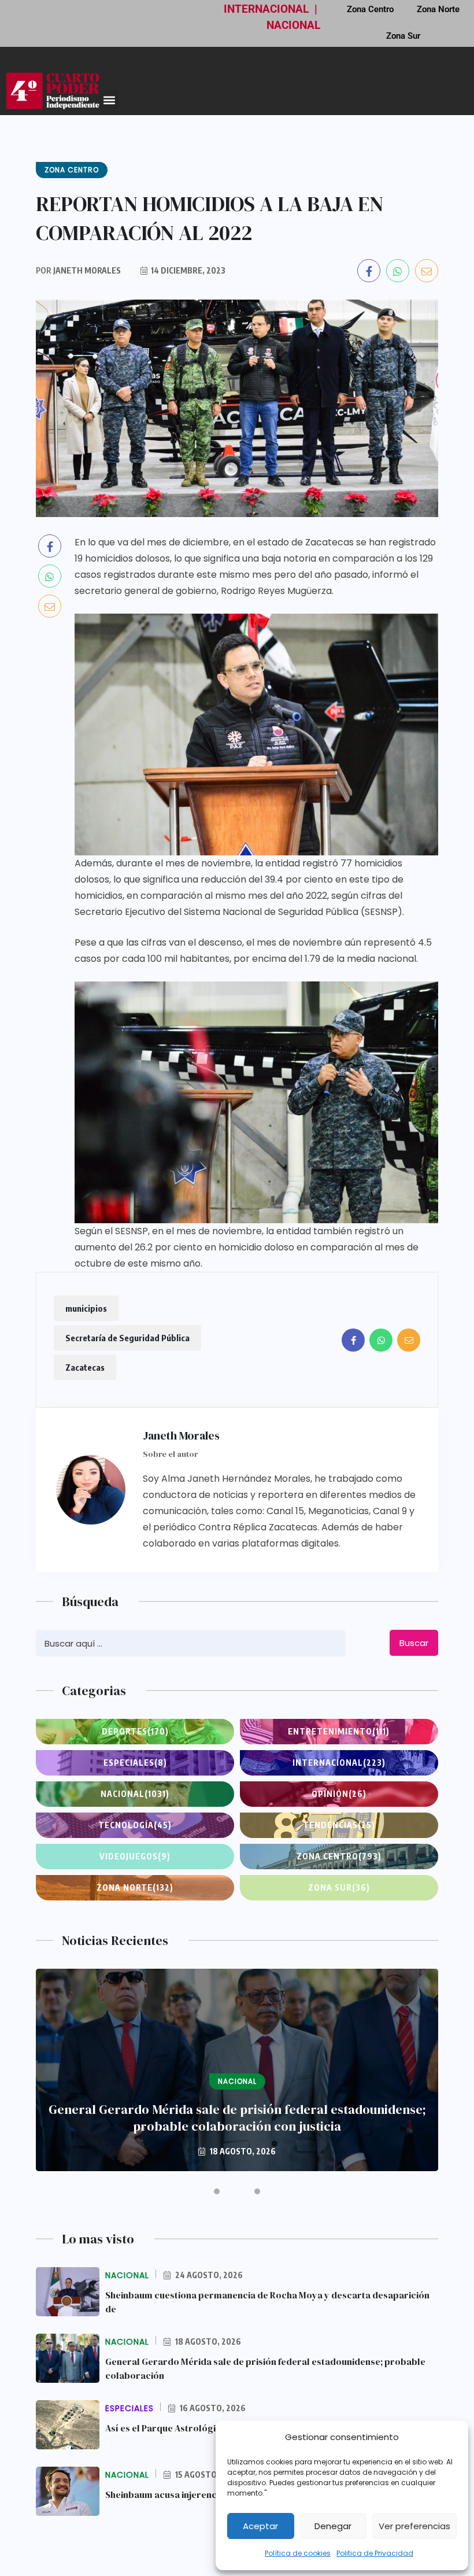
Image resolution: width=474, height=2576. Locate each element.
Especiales (135, 1763)
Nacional (135, 1794)
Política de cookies (298, 2553)
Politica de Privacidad (375, 2553)
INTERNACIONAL (266, 9)
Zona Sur (403, 36)
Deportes (135, 1731)
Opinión (339, 1794)
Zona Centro (339, 1856)
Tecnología (135, 1825)
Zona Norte (135, 1887)
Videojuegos (135, 1856)
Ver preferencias (414, 2526)
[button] (109, 100)
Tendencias (339, 1825)
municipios (86, 1308)
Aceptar (260, 2526)
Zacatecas (85, 1367)
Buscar (414, 1643)
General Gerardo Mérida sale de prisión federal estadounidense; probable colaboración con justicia (237, 2118)
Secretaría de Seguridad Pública (127, 1338)
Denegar (333, 2526)
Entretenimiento (339, 1731)
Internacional (339, 1763)
